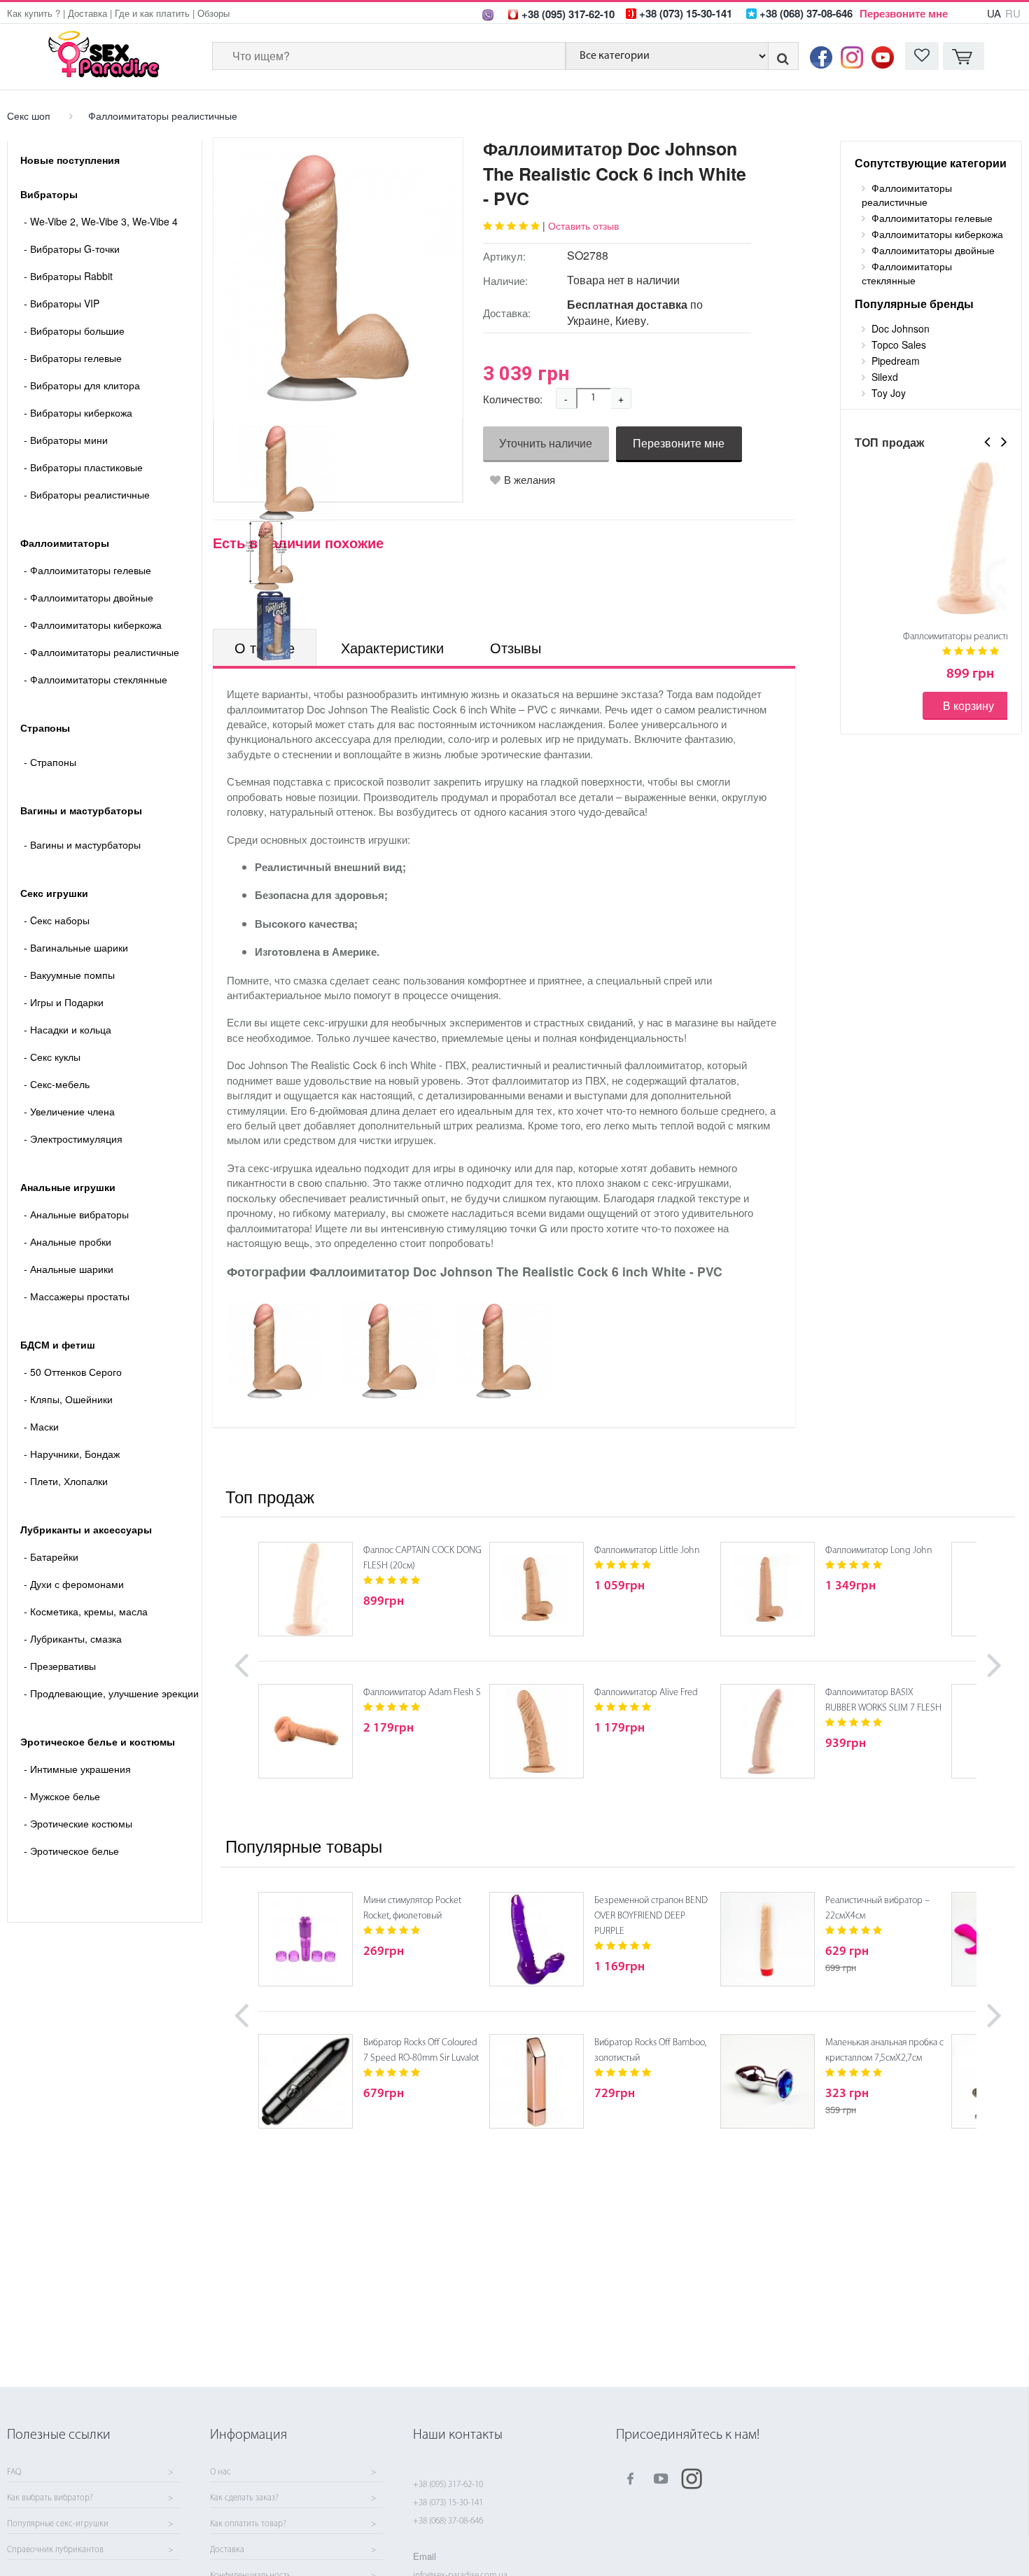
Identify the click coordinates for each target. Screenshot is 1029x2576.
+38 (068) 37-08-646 (448, 2521)
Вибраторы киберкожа (78, 412)
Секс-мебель (57, 1084)
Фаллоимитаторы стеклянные (96, 679)
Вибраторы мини (66, 440)
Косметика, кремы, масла (86, 1611)
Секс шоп (29, 116)
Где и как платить (152, 13)
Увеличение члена (69, 1111)
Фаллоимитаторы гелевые (87, 570)
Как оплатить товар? (248, 2524)
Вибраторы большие (74, 330)
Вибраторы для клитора (82, 385)
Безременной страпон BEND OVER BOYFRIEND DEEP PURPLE (651, 1916)
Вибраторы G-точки (72, 249)
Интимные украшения (77, 1769)
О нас (220, 2472)
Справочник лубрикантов (55, 2550)
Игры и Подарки (64, 1002)
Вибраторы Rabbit (68, 276)
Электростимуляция (73, 1139)
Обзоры (213, 13)
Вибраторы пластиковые (83, 467)
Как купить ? (34, 13)
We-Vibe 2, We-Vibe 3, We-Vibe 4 (101, 221)
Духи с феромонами (74, 1584)
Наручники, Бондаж (72, 1454)
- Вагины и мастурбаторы (82, 844)
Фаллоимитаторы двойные (89, 597)
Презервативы (60, 1666)
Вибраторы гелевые (73, 358)
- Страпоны (50, 762)
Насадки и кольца (68, 1029)
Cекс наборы (57, 920)
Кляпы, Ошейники (68, 1399)
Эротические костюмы (78, 1823)
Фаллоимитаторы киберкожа (93, 625)
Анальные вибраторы (76, 1214)
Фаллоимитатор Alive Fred (646, 1693)
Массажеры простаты (77, 1296)
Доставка (87, 13)
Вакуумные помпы (69, 975)
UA (994, 13)
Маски (41, 1426)
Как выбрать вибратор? (50, 2498)
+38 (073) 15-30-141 (448, 2503)
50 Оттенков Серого (73, 1372)
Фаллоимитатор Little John (647, 1551)
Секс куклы (52, 1057)
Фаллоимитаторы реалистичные (163, 116)
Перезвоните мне (904, 13)
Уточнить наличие (546, 443)
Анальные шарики (69, 1269)
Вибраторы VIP (62, 303)
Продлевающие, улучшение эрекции (111, 1693)
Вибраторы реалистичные (87, 494)
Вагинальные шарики (76, 947)
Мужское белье (62, 1796)
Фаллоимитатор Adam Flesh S (422, 1693)
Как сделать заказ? (244, 2498)
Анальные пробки (68, 1241)
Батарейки (51, 1557)
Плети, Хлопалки (66, 1481)
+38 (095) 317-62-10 (448, 2485)
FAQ (14, 2472)
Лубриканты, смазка (73, 1638)
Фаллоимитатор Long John (879, 1551)
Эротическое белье (71, 1851)
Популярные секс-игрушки (58, 2524)
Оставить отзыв (583, 225)
